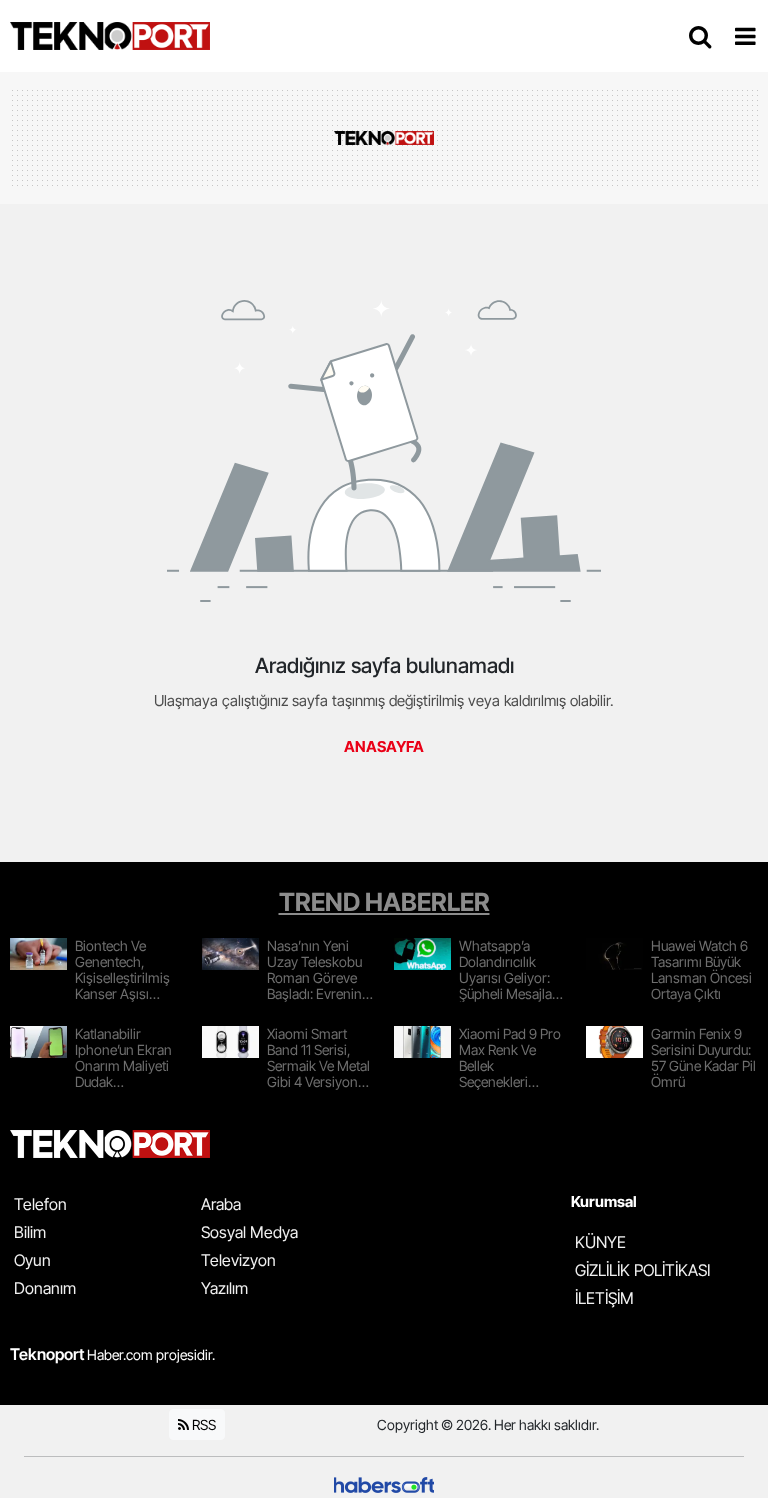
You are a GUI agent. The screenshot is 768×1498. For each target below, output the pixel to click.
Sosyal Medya (249, 1232)
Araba (221, 1204)
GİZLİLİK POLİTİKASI (642, 1270)
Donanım (45, 1288)
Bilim (30, 1232)
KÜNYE (600, 1242)
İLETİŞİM (604, 1298)
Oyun (32, 1260)
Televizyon (238, 1260)
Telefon (40, 1204)
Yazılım (224, 1288)
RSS (202, 1424)
